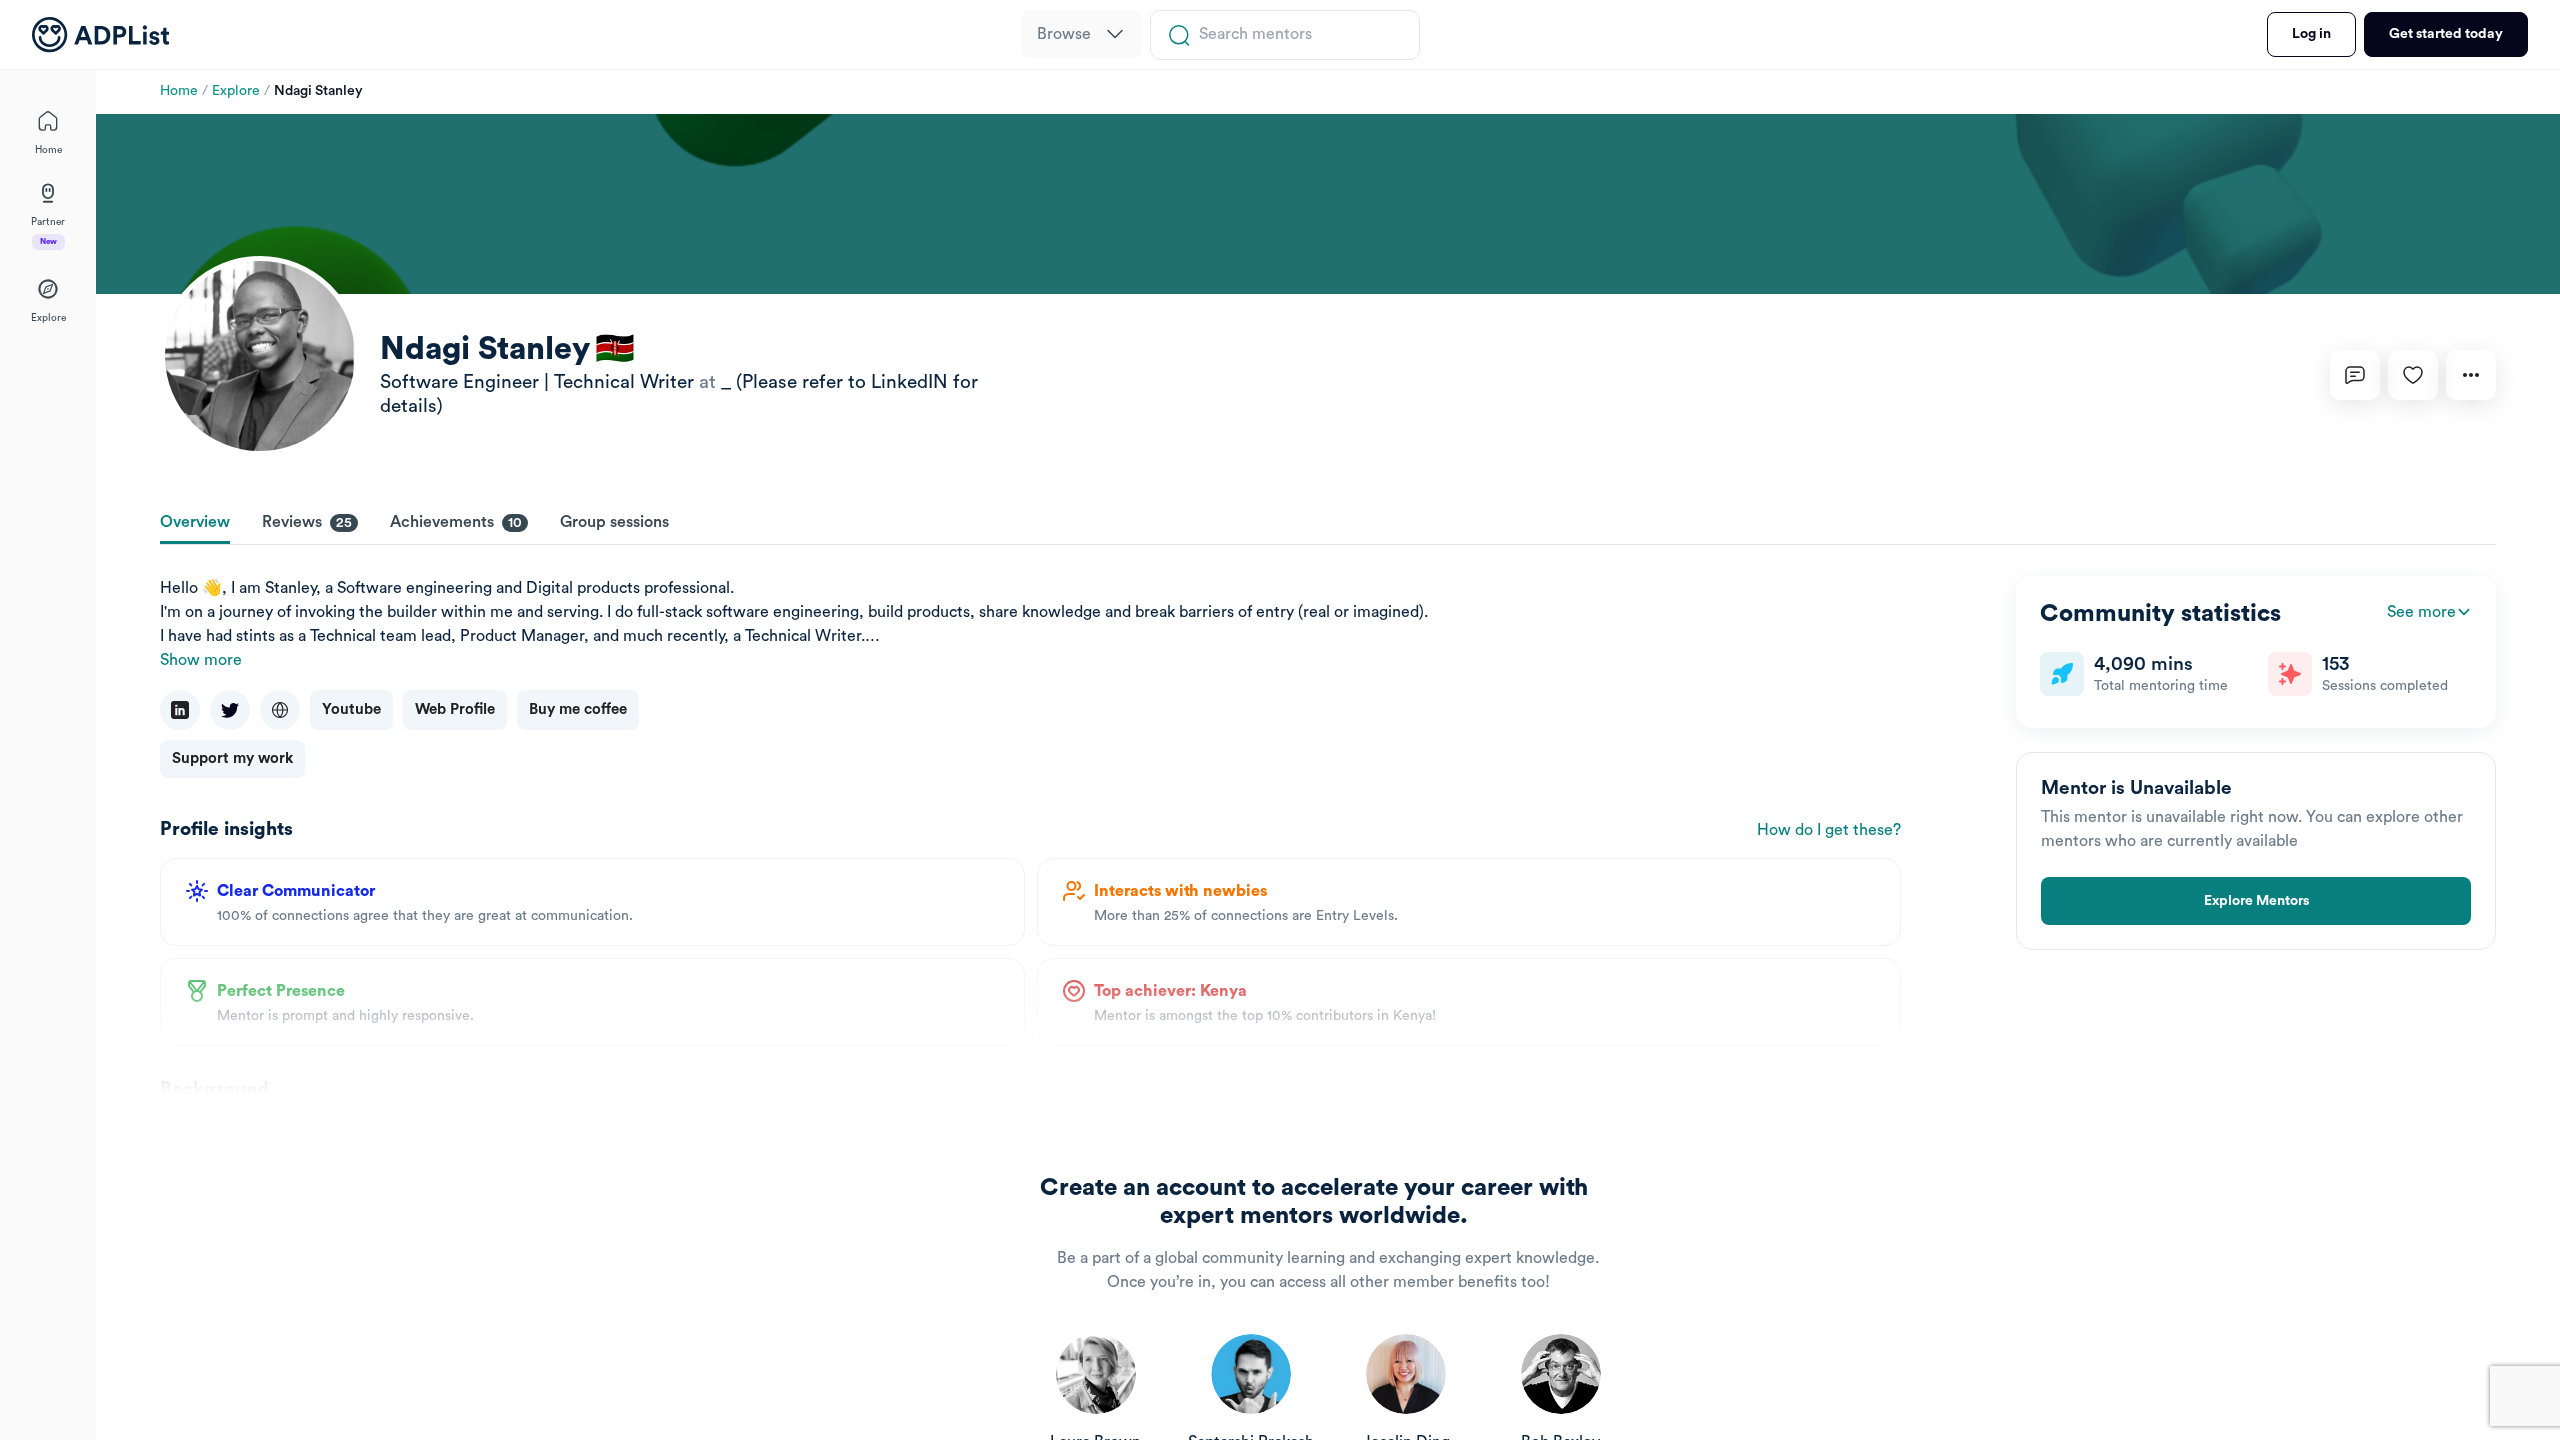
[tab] (195, 524)
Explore (236, 91)
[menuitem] (1081, 34)
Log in (2311, 34)
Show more (201, 660)
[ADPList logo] (100, 35)
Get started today (2446, 34)
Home (179, 91)
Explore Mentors (2256, 901)
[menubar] (1081, 35)
